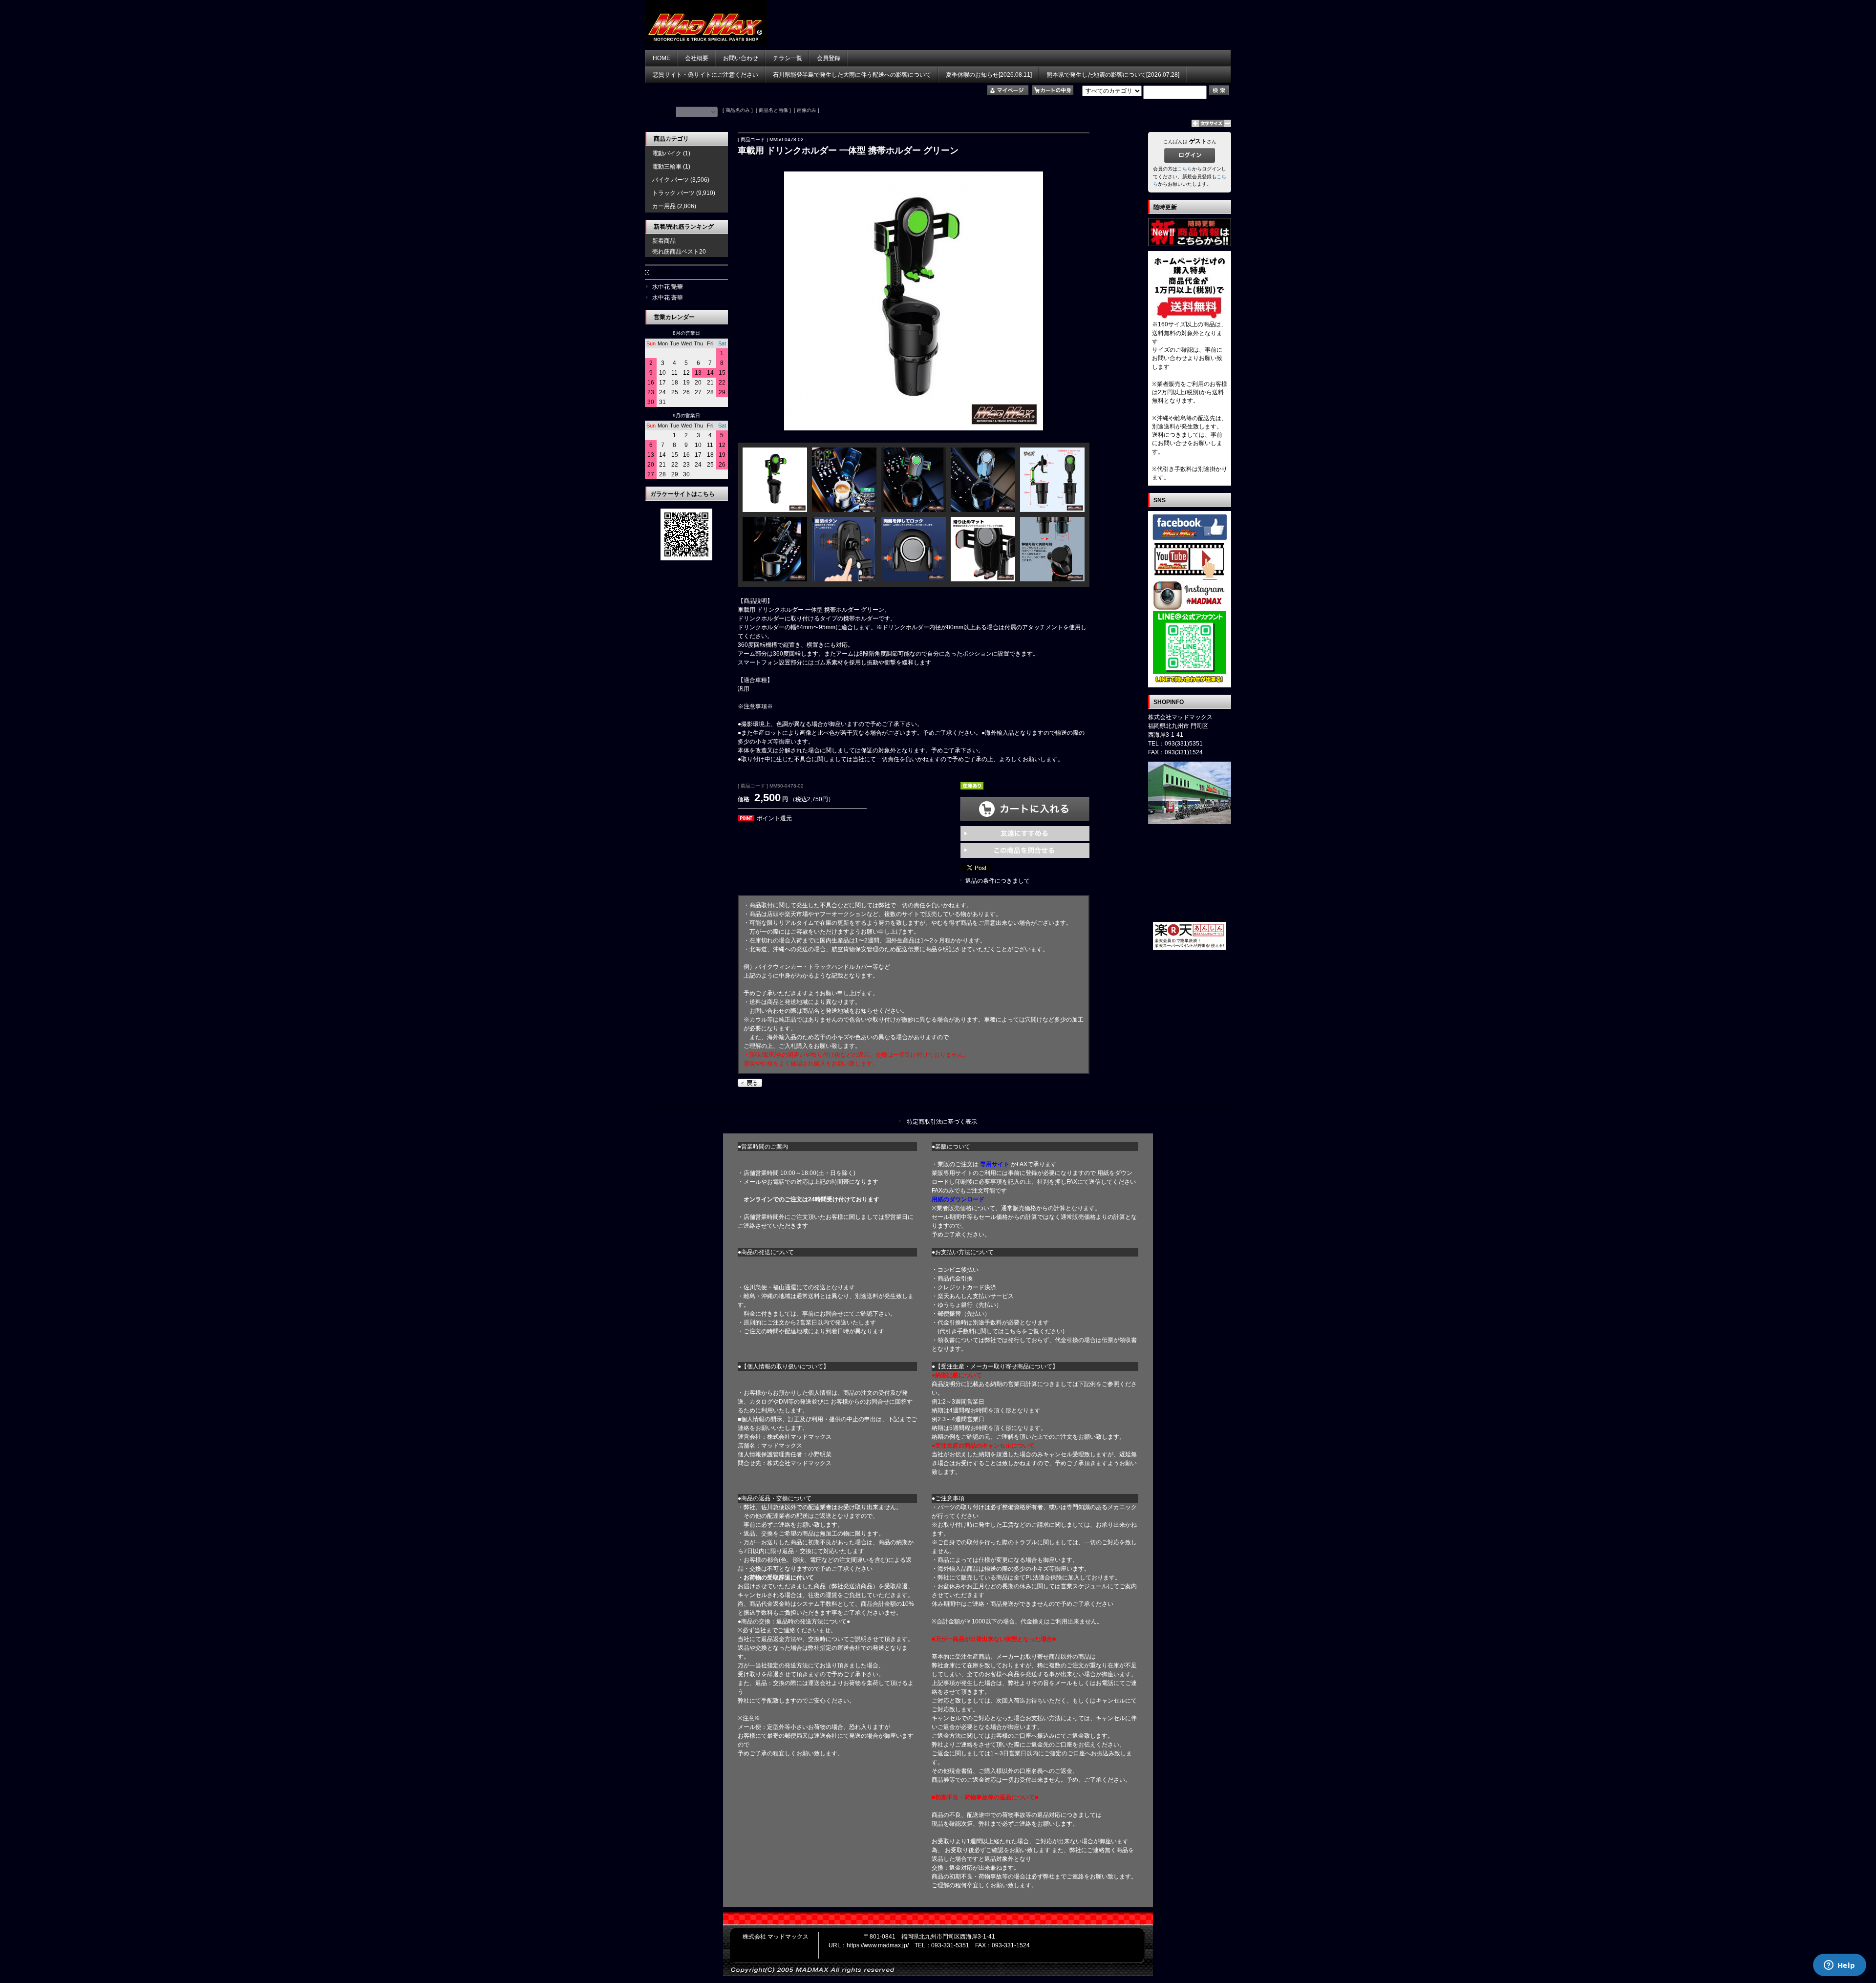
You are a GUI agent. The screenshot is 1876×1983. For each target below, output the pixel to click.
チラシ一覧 (788, 58)
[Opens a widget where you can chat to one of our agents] (1839, 1966)
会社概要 (697, 58)
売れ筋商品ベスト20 (679, 252)
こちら (1185, 169)
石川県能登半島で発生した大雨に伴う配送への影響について (852, 75)
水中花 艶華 (668, 287)
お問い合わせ (741, 58)
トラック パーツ (673, 193)
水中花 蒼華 (668, 298)
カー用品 (664, 206)
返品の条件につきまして (998, 881)
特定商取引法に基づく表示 (942, 1122)
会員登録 (829, 58)
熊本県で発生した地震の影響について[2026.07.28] (1113, 75)
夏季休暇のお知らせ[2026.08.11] (989, 75)
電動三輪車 (667, 167)
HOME (661, 58)
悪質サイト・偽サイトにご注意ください (705, 75)
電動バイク (667, 153)
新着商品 (664, 241)
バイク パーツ (671, 180)
